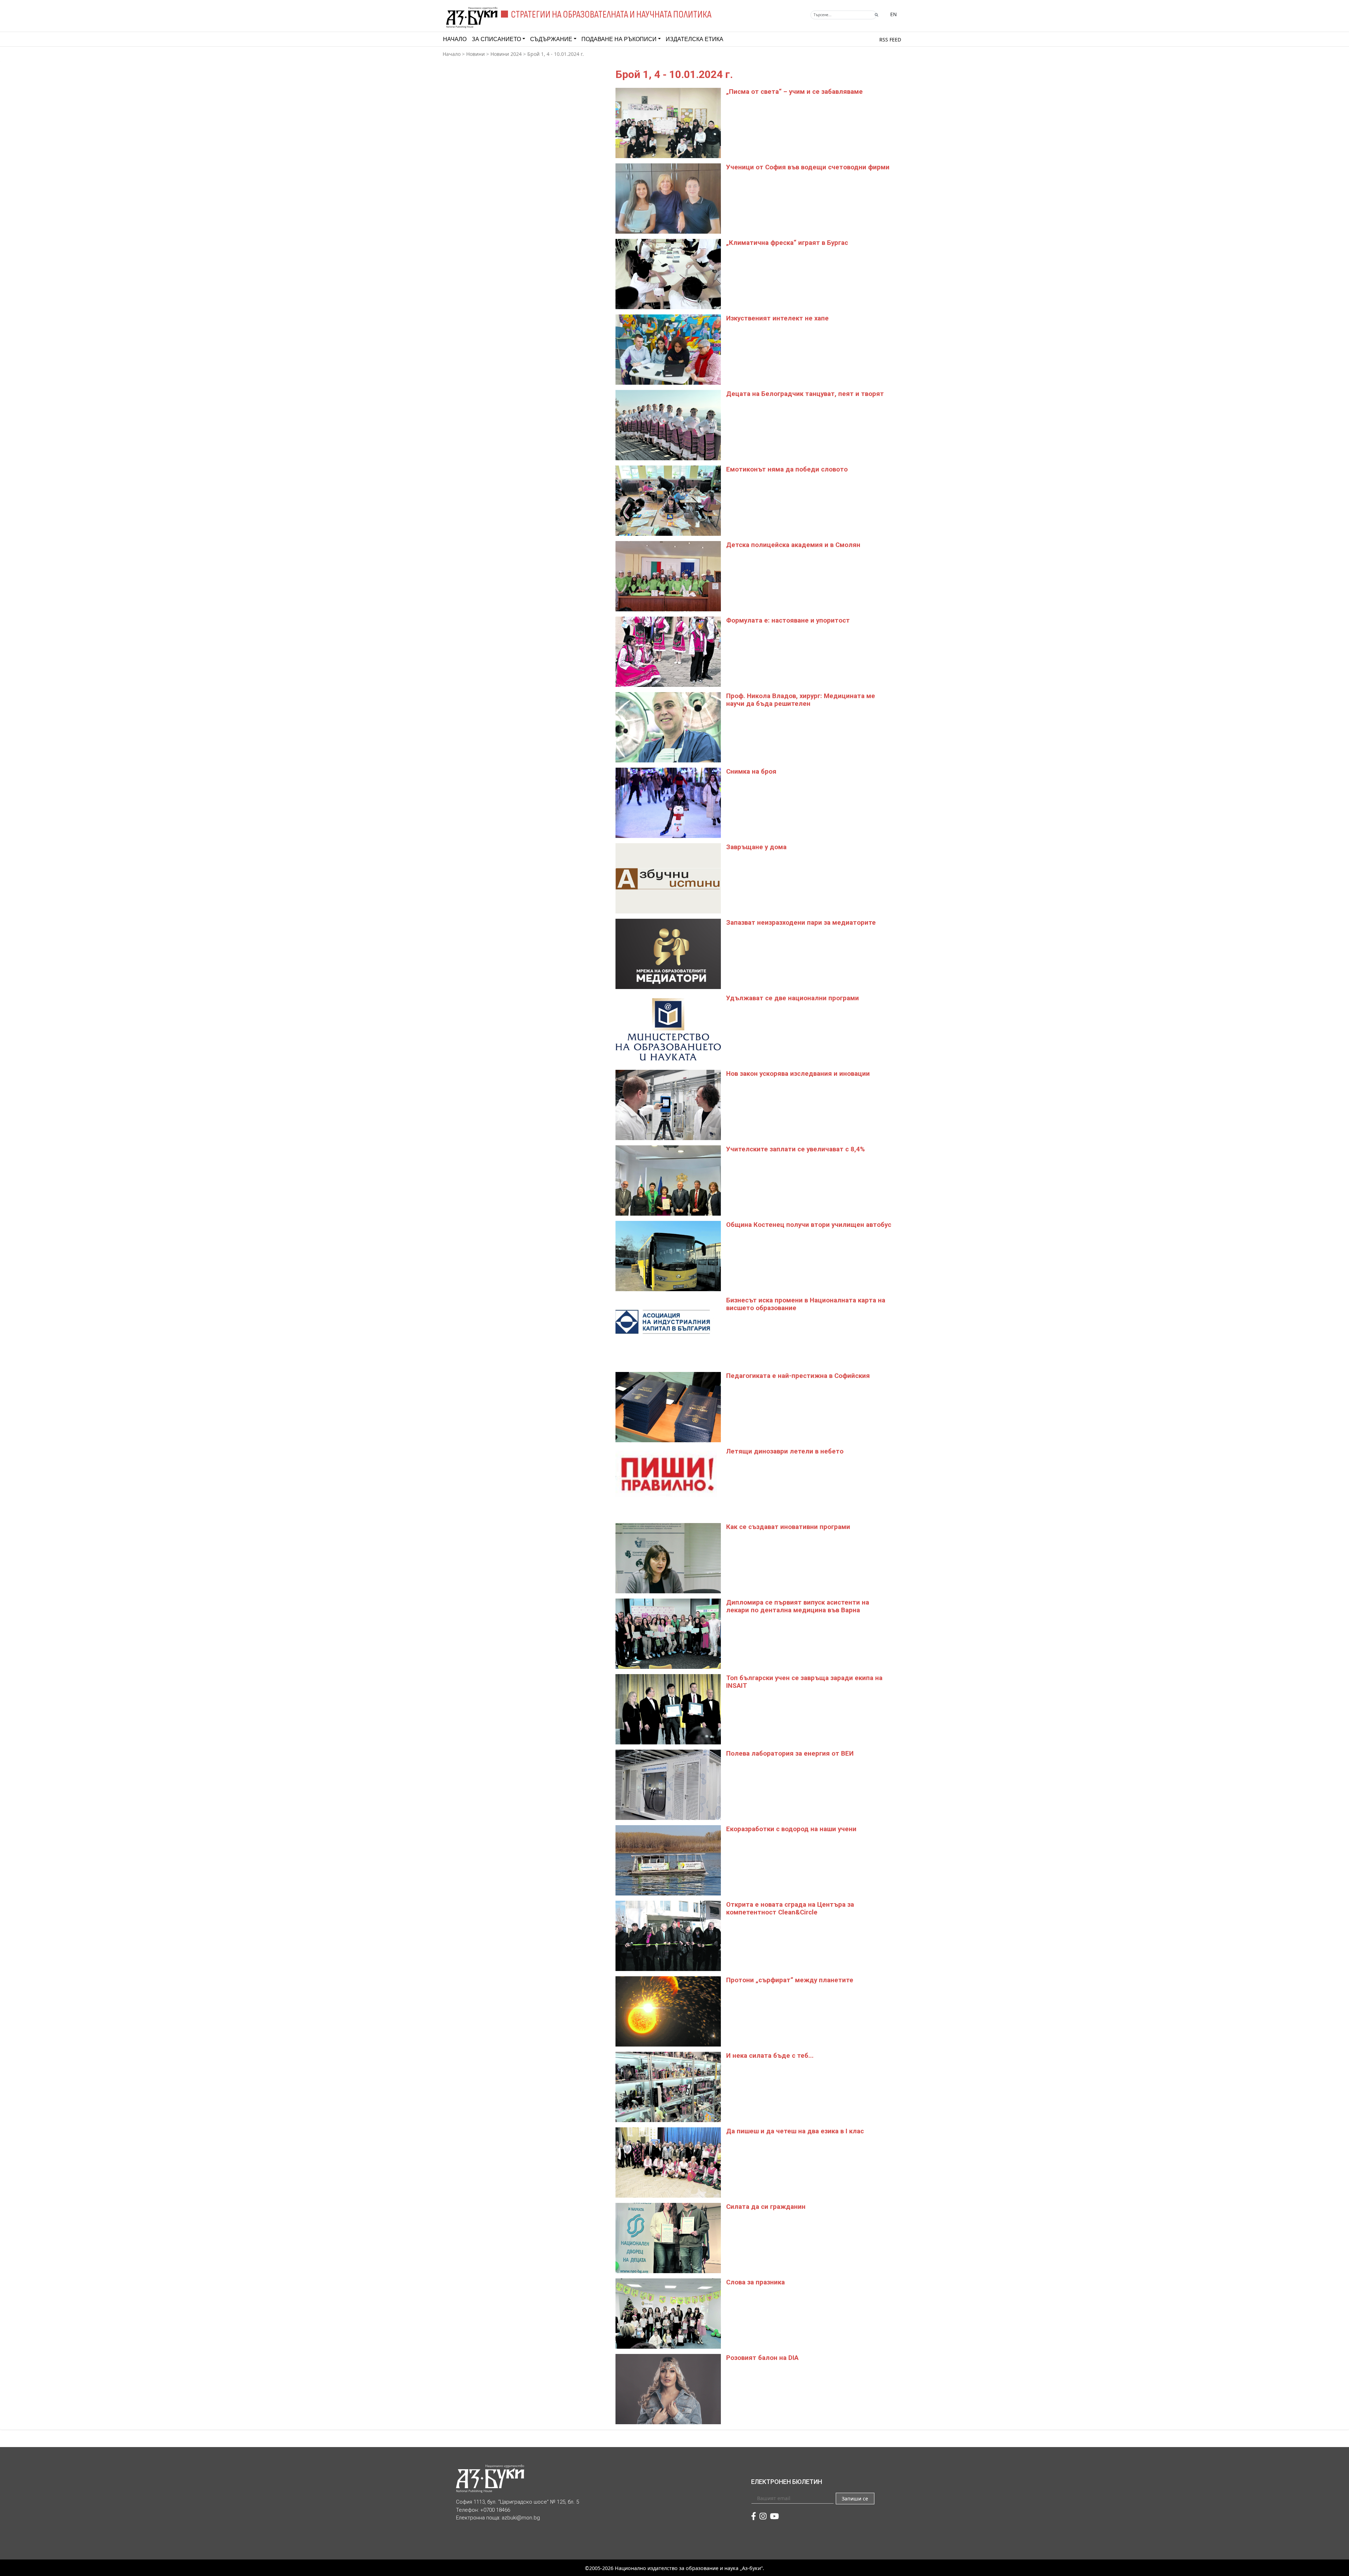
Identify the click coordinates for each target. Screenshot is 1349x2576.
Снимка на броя (751, 772)
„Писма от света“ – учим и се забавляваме (794, 92)
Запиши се (855, 2499)
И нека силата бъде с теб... (770, 2056)
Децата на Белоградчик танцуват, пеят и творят (805, 394)
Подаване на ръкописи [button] (619, 39)
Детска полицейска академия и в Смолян (793, 545)
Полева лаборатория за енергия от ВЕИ (790, 1754)
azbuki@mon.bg (521, 2518)
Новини (475, 54)
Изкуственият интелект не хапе (777, 318)
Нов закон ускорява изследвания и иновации (798, 1074)
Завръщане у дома (756, 847)
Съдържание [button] (551, 39)
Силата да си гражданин (766, 2207)
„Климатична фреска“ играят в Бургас (787, 243)
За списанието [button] (496, 39)
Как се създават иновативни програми (788, 1527)
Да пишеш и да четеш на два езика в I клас (795, 2131)
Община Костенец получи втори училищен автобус (809, 1225)
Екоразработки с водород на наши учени (791, 1829)
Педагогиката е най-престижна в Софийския (798, 1376)
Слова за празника (755, 2282)
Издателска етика (695, 39)
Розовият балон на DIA (762, 2358)
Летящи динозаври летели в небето (785, 1451)
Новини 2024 (506, 54)
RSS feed (890, 40)
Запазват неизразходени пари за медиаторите (801, 923)
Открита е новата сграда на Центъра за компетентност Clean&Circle (790, 1908)
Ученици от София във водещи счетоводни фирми (808, 167)
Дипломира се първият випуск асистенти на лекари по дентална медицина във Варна (798, 1606)
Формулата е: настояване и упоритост (788, 620)
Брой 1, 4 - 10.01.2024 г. (556, 54)
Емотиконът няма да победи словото (787, 469)
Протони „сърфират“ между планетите (790, 1980)
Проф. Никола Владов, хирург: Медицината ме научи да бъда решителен (801, 700)
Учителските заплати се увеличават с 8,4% (796, 1149)
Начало (455, 39)
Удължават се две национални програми (793, 998)
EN (894, 14)
